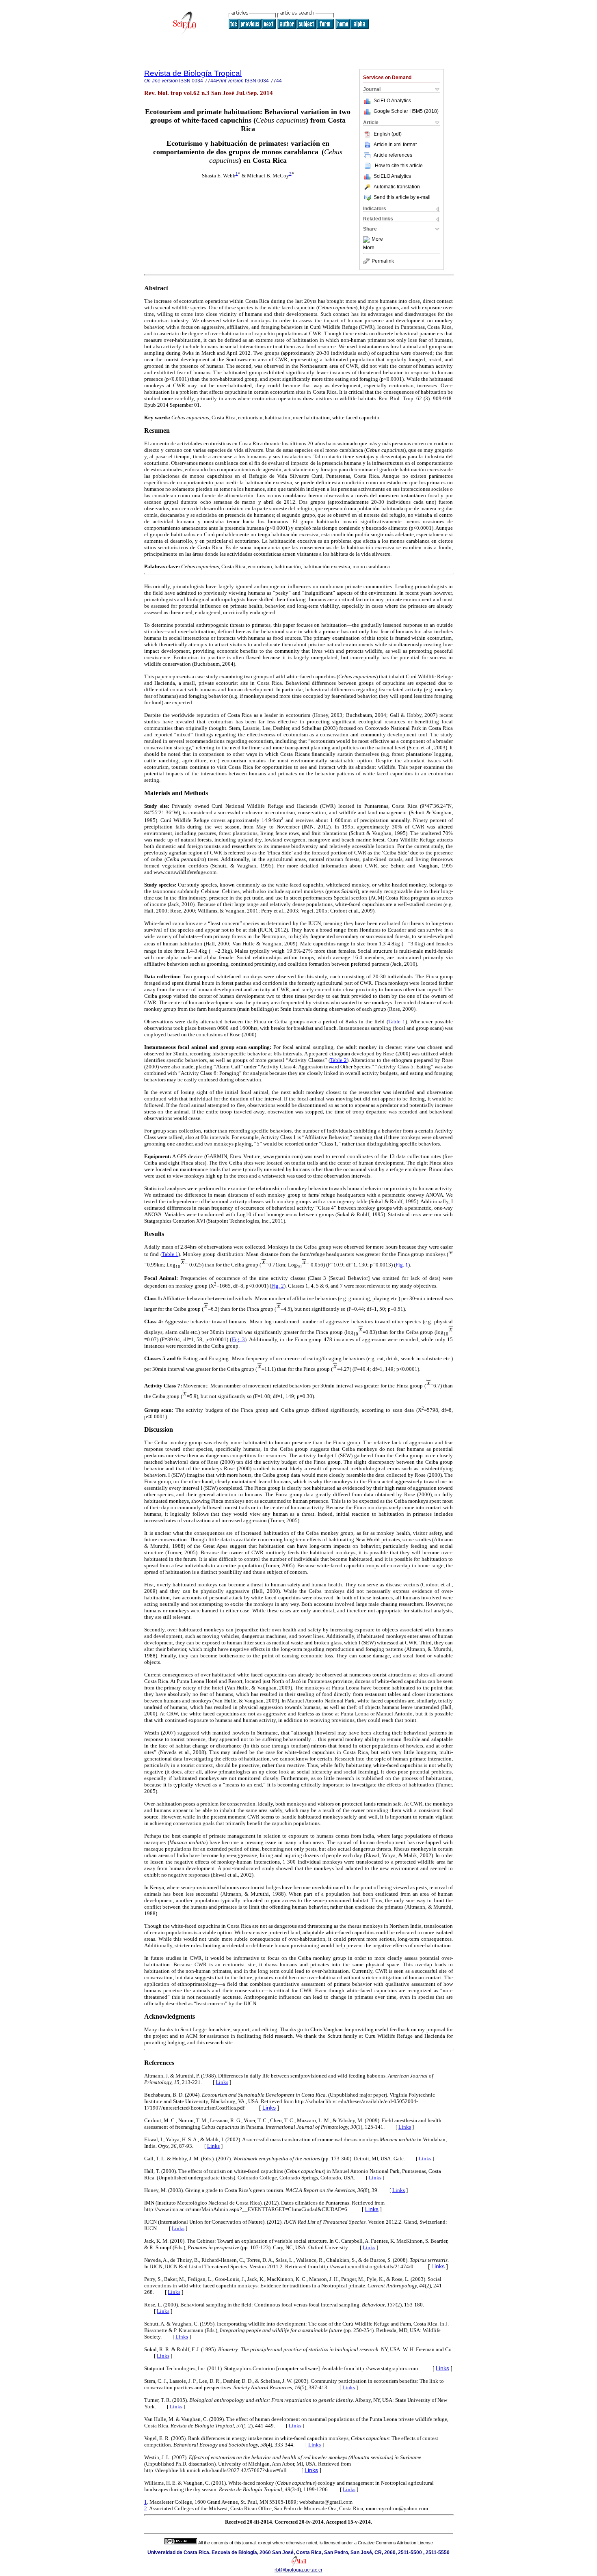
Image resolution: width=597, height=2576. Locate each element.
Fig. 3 (238, 1339)
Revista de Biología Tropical (193, 73)
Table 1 (397, 1022)
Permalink (383, 261)
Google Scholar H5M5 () (406, 111)
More (377, 239)
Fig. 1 (402, 1265)
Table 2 (339, 1060)
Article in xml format (395, 145)
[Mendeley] (367, 239)
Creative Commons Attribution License (395, 2543)
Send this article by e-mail (402, 197)
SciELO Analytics (392, 101)
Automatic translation (397, 187)
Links (222, 2082)
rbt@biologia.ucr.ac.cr (298, 2570)
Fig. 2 (278, 1286)
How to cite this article (399, 166)
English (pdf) (388, 134)
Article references (393, 155)
